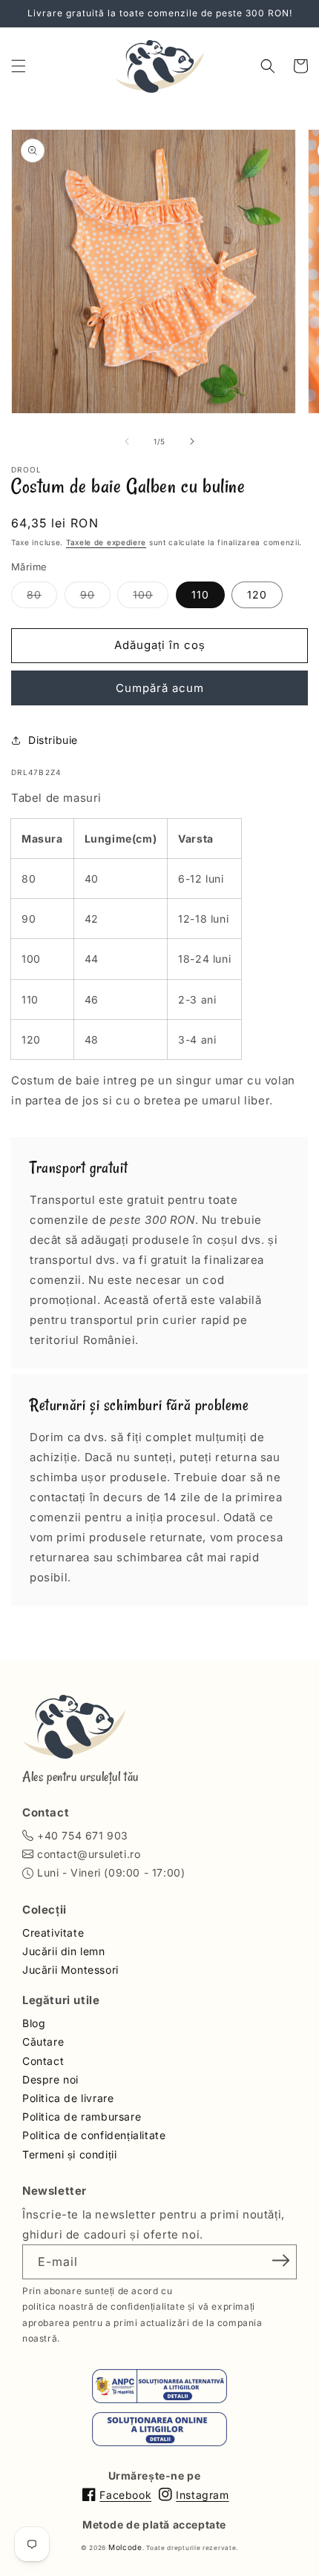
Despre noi (50, 2079)
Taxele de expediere (106, 542)
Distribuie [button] (53, 740)
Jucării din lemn (64, 1951)
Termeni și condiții (69, 2154)
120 (257, 594)
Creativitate (53, 1933)
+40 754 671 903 (83, 1835)
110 (200, 594)
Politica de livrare (68, 2098)
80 (42, 598)
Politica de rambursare (82, 2117)
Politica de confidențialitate (94, 2135)
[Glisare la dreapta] (192, 441)
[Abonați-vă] (280, 2261)
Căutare (43, 2042)
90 (95, 598)
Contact (43, 2061)
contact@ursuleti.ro (89, 1854)
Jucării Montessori (70, 1970)
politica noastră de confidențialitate (103, 2306)
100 (151, 598)
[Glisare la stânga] (127, 441)
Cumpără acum (160, 688)
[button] (19, 66)
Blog (34, 2023)
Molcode (125, 2547)
